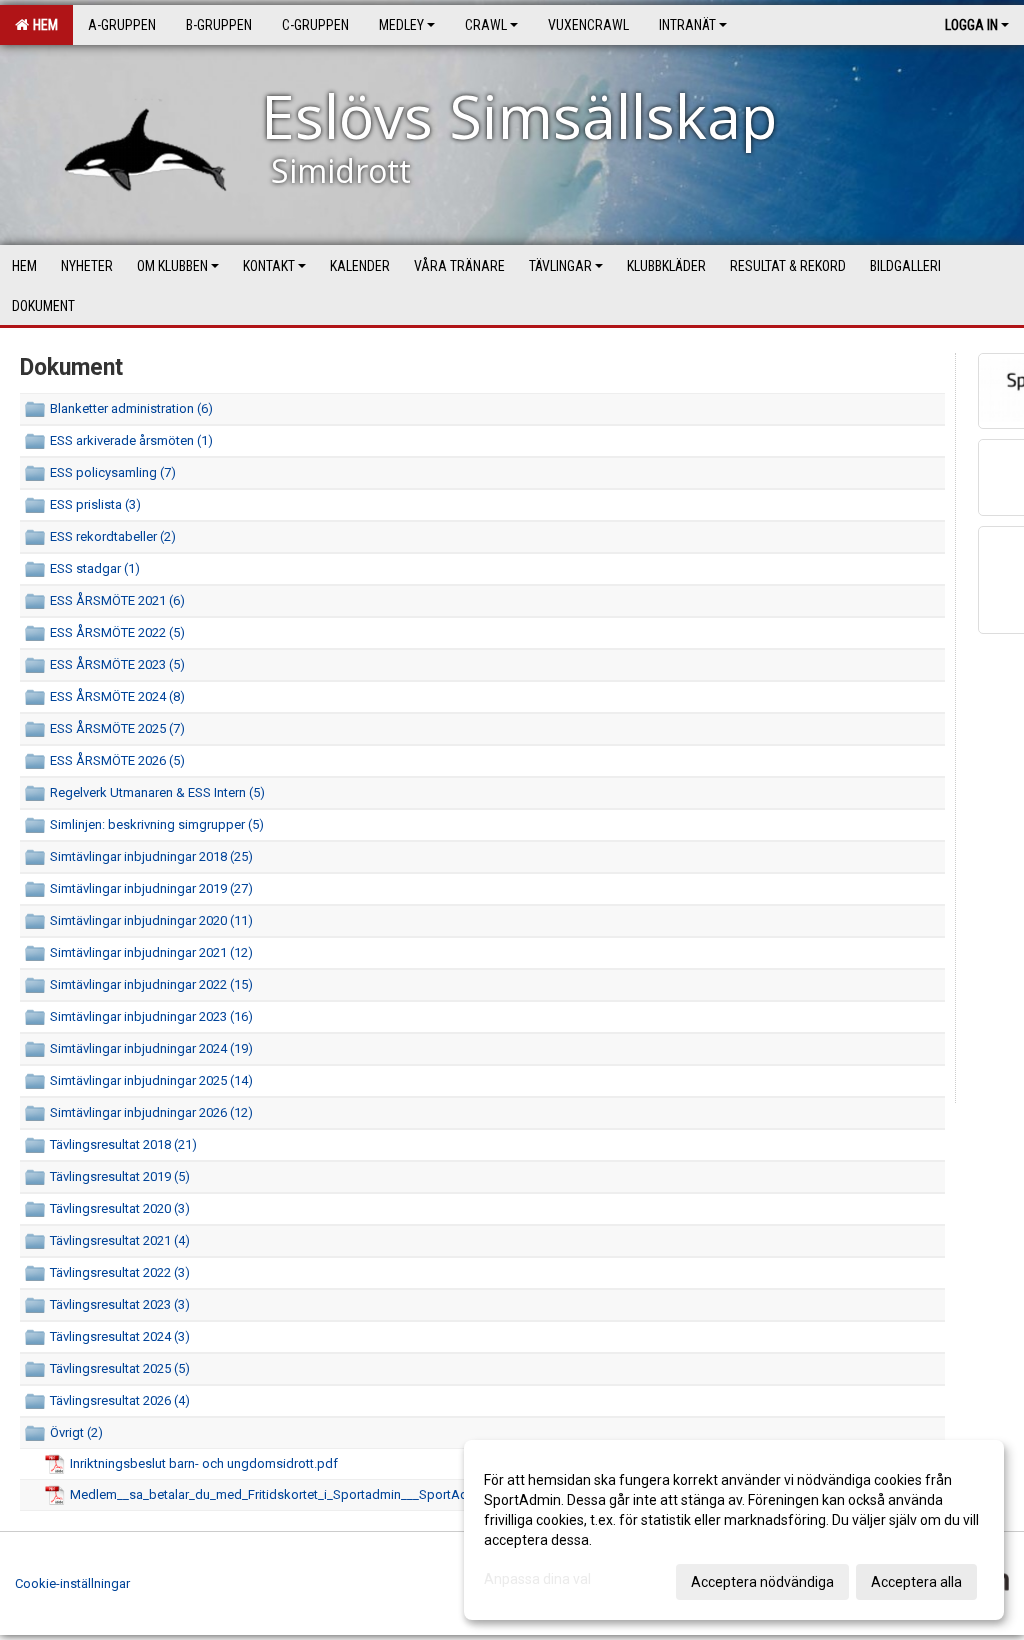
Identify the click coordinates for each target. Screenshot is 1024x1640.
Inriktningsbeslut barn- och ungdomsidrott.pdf (204, 1463)
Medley (401, 25)
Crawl (486, 25)
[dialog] (734, 1530)
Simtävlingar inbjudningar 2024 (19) (151, 1048)
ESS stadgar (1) (95, 568)
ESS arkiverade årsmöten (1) (131, 440)
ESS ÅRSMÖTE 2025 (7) (117, 728)
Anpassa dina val (537, 1579)
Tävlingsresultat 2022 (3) (120, 1272)
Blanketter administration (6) (131, 408)
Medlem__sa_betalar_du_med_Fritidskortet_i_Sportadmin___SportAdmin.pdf (291, 1494)
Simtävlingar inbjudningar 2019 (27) (151, 888)
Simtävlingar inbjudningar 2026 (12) (151, 1112)
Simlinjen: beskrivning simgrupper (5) (157, 824)
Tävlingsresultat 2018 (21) (123, 1144)
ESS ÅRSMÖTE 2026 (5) (117, 760)
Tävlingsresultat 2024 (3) (120, 1336)
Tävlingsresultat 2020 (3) (120, 1208)
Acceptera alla (916, 1582)
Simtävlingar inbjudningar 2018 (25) (151, 856)
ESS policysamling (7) (113, 472)
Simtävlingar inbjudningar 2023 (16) (151, 1016)
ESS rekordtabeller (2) (113, 536)
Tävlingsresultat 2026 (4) (120, 1400)
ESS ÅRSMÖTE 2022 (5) (117, 632)
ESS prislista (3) (95, 504)
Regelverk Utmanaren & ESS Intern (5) (157, 792)
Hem (42, 25)
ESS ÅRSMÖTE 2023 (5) (117, 664)
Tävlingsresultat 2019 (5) (120, 1176)
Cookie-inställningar (72, 1583)
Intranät (687, 25)
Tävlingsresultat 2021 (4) (120, 1240)
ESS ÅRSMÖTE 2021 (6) (117, 600)
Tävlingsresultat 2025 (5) (120, 1368)
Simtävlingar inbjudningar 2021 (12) (151, 952)
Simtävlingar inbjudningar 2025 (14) (151, 1080)
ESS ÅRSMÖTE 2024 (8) (117, 696)
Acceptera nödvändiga (762, 1582)
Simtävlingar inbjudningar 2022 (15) (151, 984)
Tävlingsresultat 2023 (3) (120, 1304)
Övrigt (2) (76, 1432)
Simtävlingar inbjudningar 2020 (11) (151, 920)
